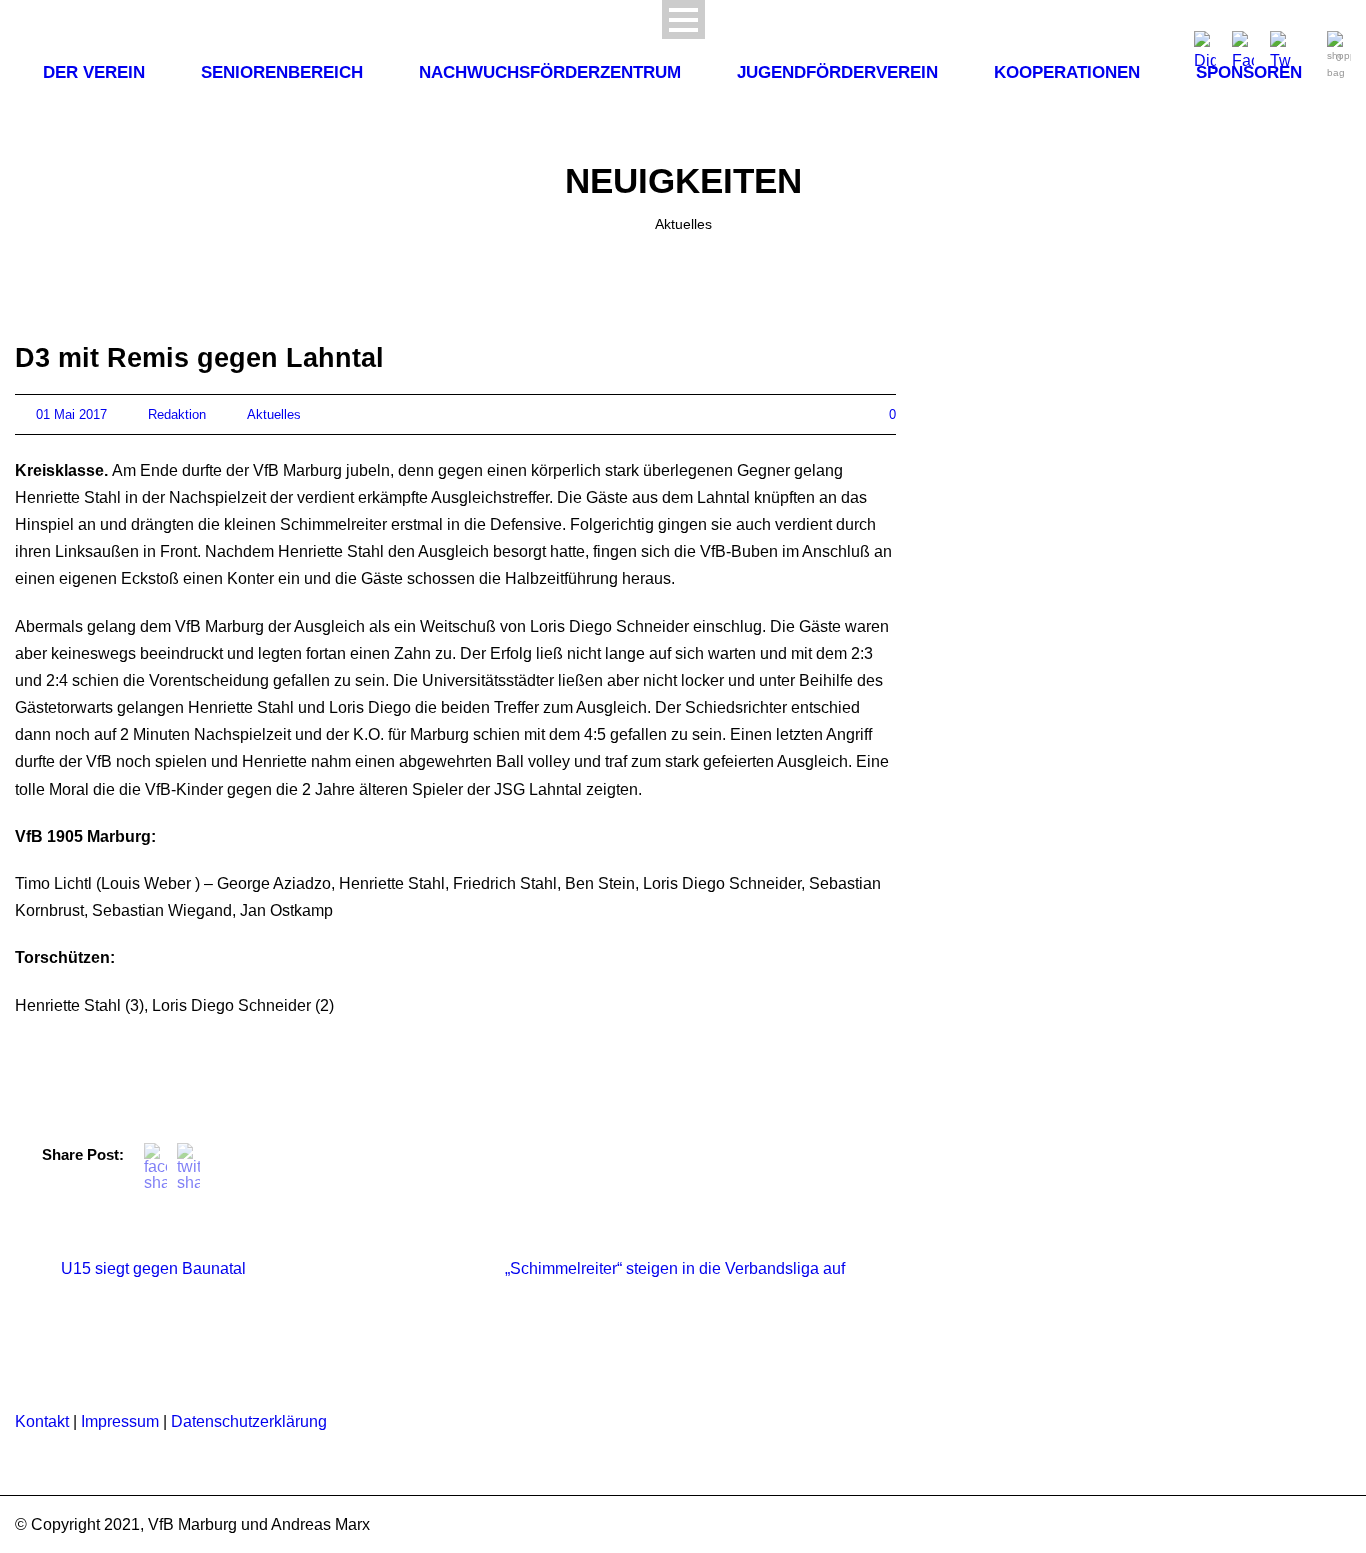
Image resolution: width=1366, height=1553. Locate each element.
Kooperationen (1067, 72)
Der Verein (94, 72)
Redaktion (177, 414)
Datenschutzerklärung (249, 1421)
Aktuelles (274, 414)
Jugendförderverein (837, 72)
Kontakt (42, 1421)
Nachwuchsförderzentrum (550, 72)
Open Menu (683, 19)
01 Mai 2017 (71, 414)
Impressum (120, 1421)
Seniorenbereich (282, 72)
